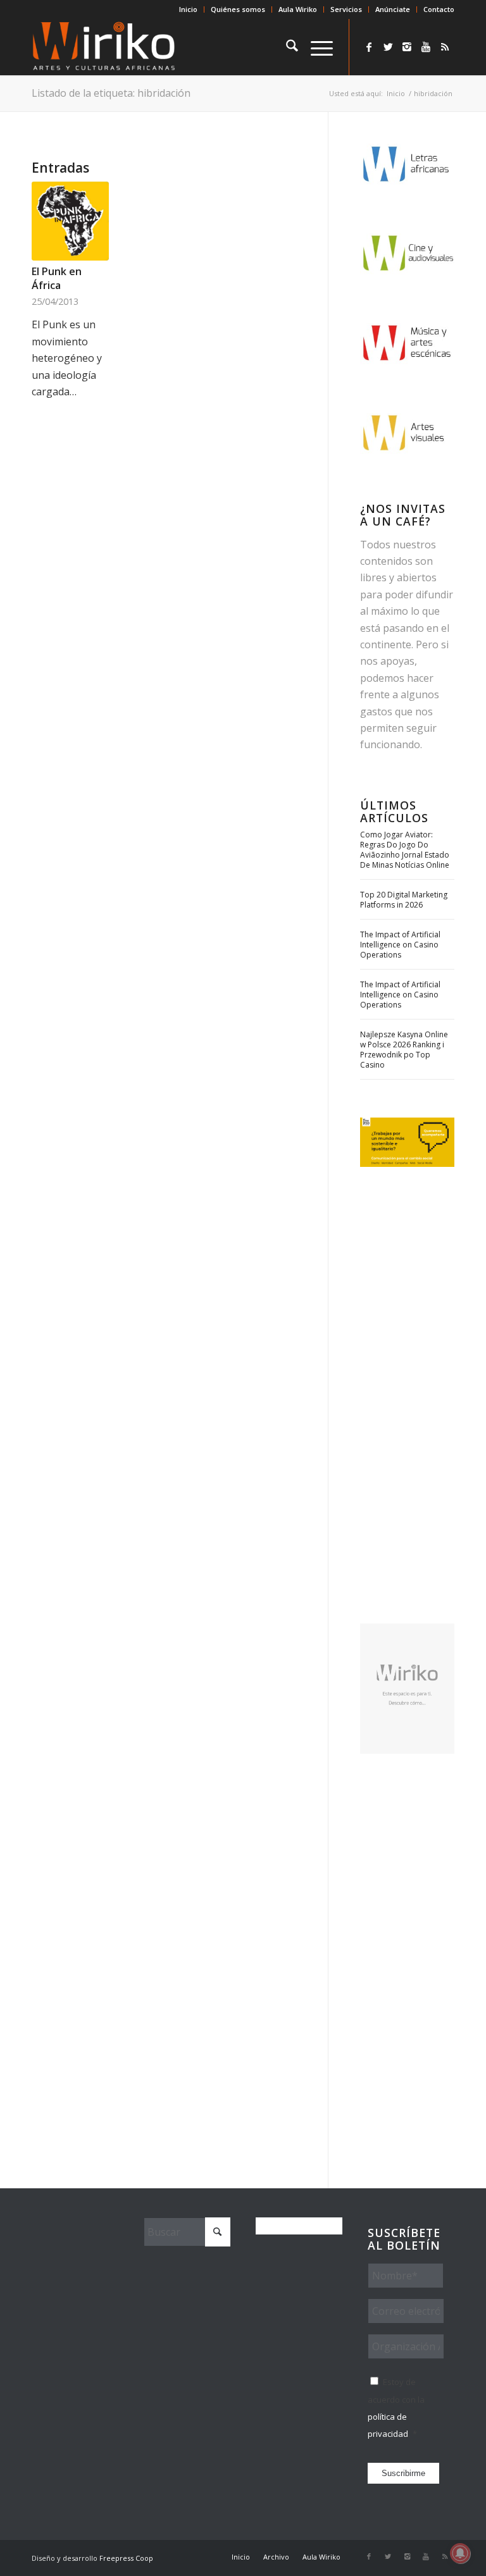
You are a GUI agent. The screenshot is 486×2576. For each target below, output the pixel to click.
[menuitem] (189, 9)
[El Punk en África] (70, 221)
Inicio (188, 9)
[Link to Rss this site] (445, 47)
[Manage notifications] (460, 2553)
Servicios (346, 9)
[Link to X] (388, 47)
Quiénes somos (238, 9)
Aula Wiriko (298, 9)
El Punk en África (57, 278)
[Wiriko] (104, 47)
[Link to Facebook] (369, 47)
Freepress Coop (126, 2558)
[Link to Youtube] (426, 47)
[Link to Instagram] (407, 47)
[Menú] (315, 47)
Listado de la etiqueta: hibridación (111, 93)
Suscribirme (403, 2473)
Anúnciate (393, 9)
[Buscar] (286, 47)
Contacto (439, 9)
